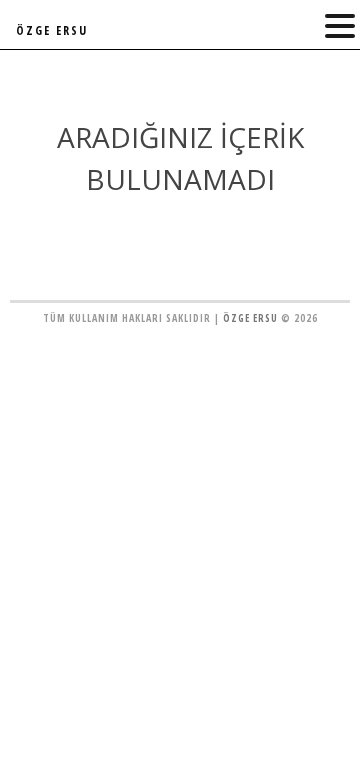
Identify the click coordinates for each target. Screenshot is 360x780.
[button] (340, 26)
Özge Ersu (250, 318)
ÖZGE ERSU (52, 30)
